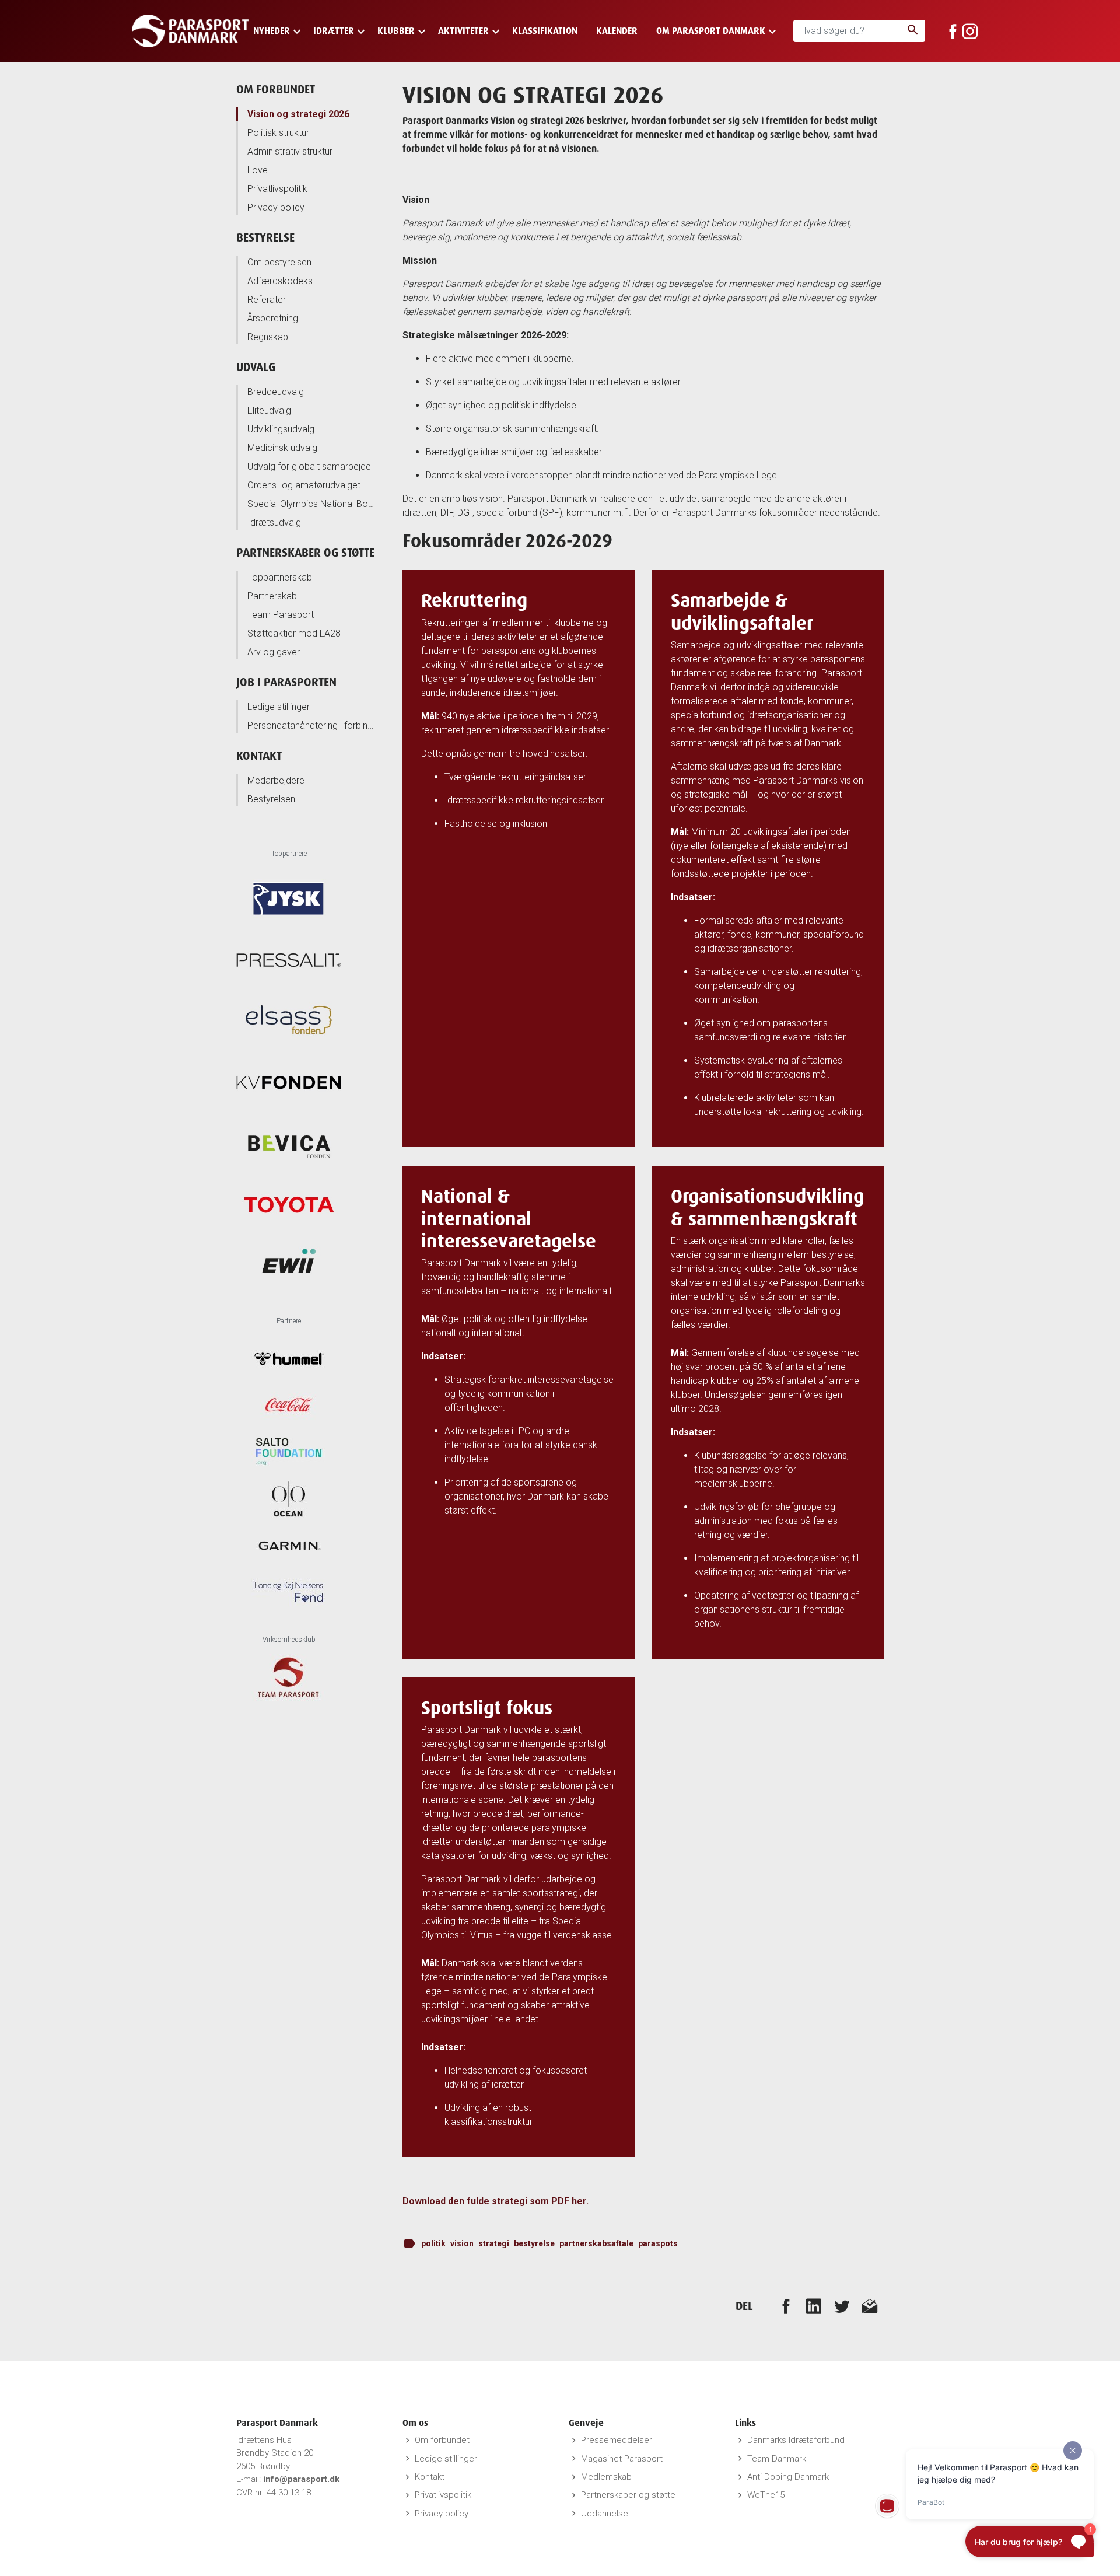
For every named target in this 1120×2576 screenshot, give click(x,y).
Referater (267, 300)
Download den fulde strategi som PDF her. (497, 2201)
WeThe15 (766, 2495)
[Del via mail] (870, 2306)
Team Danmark (777, 2459)
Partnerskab (272, 596)
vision (462, 2243)
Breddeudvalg (276, 392)
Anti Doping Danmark (788, 2477)
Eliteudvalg (269, 410)
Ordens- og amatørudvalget (304, 485)
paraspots (658, 2243)
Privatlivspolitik (277, 189)
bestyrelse (534, 2243)
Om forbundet (276, 89)
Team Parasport (281, 615)
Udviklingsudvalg (281, 429)
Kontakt (259, 755)
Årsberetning (273, 318)
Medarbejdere (276, 780)
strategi (494, 2243)
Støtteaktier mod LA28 (294, 633)
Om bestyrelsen (279, 262)
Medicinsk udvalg (282, 448)
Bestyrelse (265, 237)
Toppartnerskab (280, 577)
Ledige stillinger (279, 707)
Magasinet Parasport (622, 2459)
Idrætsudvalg (274, 522)
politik (433, 2243)
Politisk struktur (278, 133)
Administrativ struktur (290, 151)
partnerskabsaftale (596, 2243)
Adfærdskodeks (280, 281)
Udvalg (256, 367)
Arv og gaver (274, 652)
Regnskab (268, 337)
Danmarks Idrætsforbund (796, 2440)
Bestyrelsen (271, 799)
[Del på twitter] (842, 2306)
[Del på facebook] (786, 2306)
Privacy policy (276, 207)
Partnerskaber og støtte (305, 552)
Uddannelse (605, 2514)
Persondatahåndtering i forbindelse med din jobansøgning (312, 726)
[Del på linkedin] (814, 2306)
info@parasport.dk (301, 2479)
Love (258, 170)
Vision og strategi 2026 (298, 114)
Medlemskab (606, 2477)
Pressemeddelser (617, 2440)
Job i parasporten (286, 682)
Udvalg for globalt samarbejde (309, 466)
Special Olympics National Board (312, 504)
